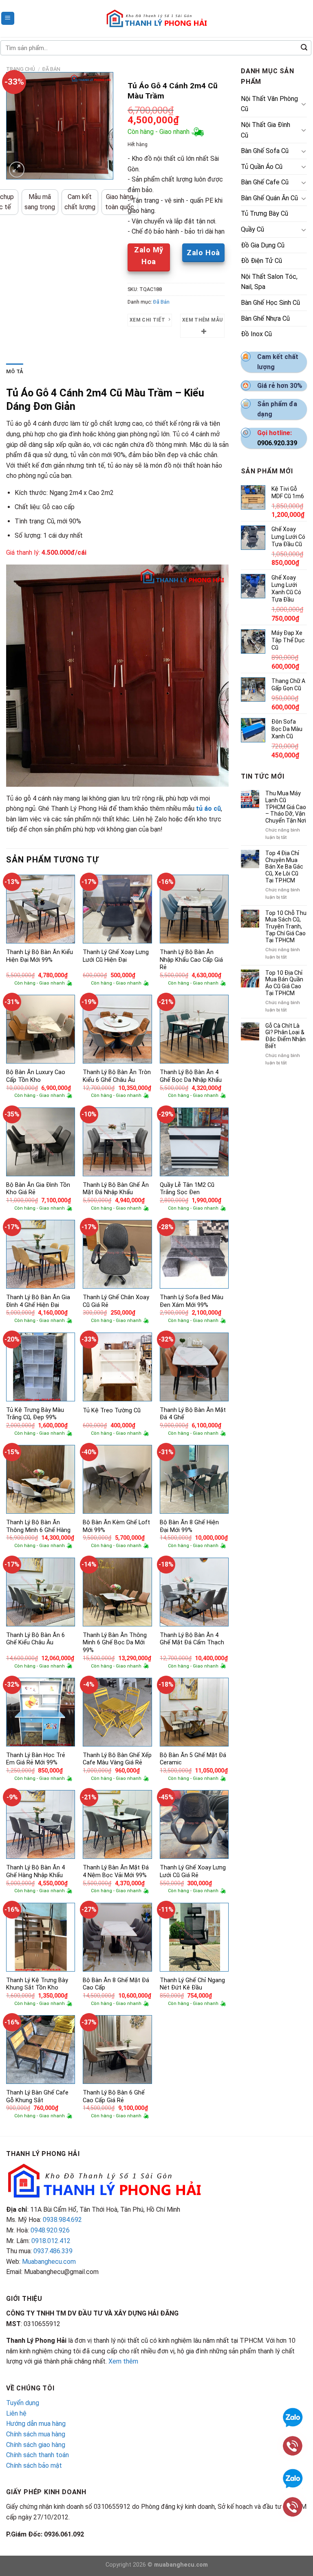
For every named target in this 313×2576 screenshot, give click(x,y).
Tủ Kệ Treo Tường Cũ (112, 1411)
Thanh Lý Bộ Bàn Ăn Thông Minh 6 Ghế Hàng (38, 1526)
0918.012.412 (51, 2241)
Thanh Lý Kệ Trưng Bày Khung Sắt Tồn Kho (37, 1984)
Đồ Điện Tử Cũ (261, 261)
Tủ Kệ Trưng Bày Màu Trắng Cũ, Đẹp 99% (35, 1414)
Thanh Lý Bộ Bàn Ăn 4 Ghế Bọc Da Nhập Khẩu (191, 1076)
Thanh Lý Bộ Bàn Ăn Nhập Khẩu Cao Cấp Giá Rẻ (191, 960)
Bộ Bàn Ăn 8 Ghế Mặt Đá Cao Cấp (116, 1984)
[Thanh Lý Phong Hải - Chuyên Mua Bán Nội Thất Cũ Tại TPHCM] (156, 18)
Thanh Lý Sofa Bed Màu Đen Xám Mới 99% (192, 1301)
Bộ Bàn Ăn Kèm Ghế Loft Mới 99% (116, 1526)
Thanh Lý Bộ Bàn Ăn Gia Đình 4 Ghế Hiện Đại (38, 1301)
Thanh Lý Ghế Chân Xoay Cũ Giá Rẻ (116, 1301)
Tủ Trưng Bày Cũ (265, 213)
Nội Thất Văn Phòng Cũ (269, 104)
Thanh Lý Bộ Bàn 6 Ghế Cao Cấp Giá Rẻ (114, 2097)
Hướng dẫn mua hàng (36, 2424)
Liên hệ (16, 2413)
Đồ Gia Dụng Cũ (263, 245)
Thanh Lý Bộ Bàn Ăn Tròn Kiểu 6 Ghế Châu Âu (117, 1076)
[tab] (15, 372)
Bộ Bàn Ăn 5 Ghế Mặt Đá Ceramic (193, 1759)
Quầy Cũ (252, 229)
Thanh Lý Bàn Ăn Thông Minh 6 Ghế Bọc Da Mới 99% (115, 1643)
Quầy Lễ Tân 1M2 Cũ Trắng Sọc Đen (187, 1189)
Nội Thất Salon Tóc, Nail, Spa (269, 282)
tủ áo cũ (208, 809)
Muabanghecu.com (49, 2262)
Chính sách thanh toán (37, 2455)
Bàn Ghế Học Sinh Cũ (270, 303)
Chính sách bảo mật (34, 2465)
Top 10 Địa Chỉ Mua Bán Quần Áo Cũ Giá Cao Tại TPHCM (284, 983)
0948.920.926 (50, 2230)
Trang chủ (21, 69)
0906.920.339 (277, 443)
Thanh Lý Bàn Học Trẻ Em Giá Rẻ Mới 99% (36, 1759)
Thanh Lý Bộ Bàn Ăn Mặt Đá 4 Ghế (193, 1414)
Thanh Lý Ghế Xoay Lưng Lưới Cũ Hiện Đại (116, 956)
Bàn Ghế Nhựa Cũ (265, 318)
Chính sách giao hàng (36, 2445)
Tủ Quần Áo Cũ (262, 167)
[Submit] (304, 48)
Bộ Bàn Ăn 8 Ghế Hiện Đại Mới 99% (189, 1526)
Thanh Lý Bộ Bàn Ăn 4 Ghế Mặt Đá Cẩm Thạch (192, 1639)
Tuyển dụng (23, 2403)
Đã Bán (51, 69)
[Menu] (8, 19)
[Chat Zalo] (293, 2478)
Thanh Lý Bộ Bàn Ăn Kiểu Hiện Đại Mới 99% (40, 956)
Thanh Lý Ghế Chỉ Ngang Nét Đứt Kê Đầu (192, 1984)
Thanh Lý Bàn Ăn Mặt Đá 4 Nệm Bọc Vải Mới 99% (116, 1871)
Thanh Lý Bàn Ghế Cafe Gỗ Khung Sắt (37, 2097)
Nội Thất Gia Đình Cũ (266, 130)
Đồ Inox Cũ (256, 334)
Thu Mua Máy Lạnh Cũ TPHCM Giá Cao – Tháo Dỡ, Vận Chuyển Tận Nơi (286, 807)
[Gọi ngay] (293, 2506)
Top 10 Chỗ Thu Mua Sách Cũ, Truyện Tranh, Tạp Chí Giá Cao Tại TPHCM (286, 927)
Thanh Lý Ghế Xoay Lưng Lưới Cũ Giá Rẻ (193, 1871)
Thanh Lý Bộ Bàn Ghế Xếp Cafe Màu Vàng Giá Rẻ (117, 1759)
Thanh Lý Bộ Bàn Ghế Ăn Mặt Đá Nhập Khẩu (116, 1189)
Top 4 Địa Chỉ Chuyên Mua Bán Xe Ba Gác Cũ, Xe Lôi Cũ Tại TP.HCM (284, 867)
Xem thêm (123, 2361)
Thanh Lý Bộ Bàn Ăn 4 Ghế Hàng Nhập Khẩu (35, 1871)
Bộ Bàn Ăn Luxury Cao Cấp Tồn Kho (36, 1076)
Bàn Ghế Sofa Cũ (265, 151)
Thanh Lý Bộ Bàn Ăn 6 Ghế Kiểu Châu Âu (35, 1639)
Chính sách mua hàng (36, 2434)
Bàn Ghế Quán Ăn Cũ (269, 198)
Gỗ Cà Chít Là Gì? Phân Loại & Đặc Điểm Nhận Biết (285, 1036)
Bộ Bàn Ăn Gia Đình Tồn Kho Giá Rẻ (38, 1189)
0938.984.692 (62, 2220)
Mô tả (15, 371)
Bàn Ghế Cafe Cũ (265, 182)
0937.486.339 (53, 2251)
